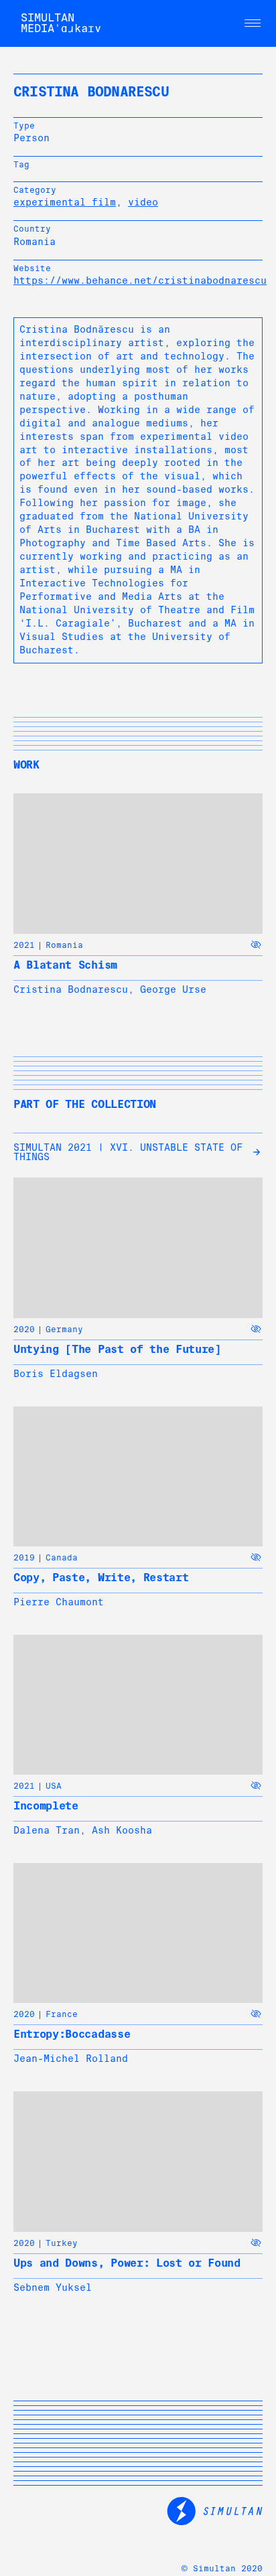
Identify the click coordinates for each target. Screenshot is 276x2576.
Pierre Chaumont (59, 1602)
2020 (24, 1330)
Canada (62, 1558)
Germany (64, 1330)
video (143, 202)
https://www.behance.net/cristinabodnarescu (140, 280)
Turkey (62, 2243)
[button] (253, 23)
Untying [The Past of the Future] (117, 1349)
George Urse (173, 989)
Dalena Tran (47, 1830)
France (62, 2014)
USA (54, 1786)
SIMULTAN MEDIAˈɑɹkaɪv (61, 23)
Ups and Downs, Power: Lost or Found (127, 2263)
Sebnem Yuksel (53, 2287)
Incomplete (46, 1806)
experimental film (65, 202)
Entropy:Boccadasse (72, 2034)
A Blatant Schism (65, 965)
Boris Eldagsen (56, 1374)
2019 (24, 1558)
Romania (64, 945)
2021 (24, 945)
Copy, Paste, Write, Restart (101, 1578)
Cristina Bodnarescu (71, 989)
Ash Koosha (122, 1830)
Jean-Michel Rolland (71, 2059)
